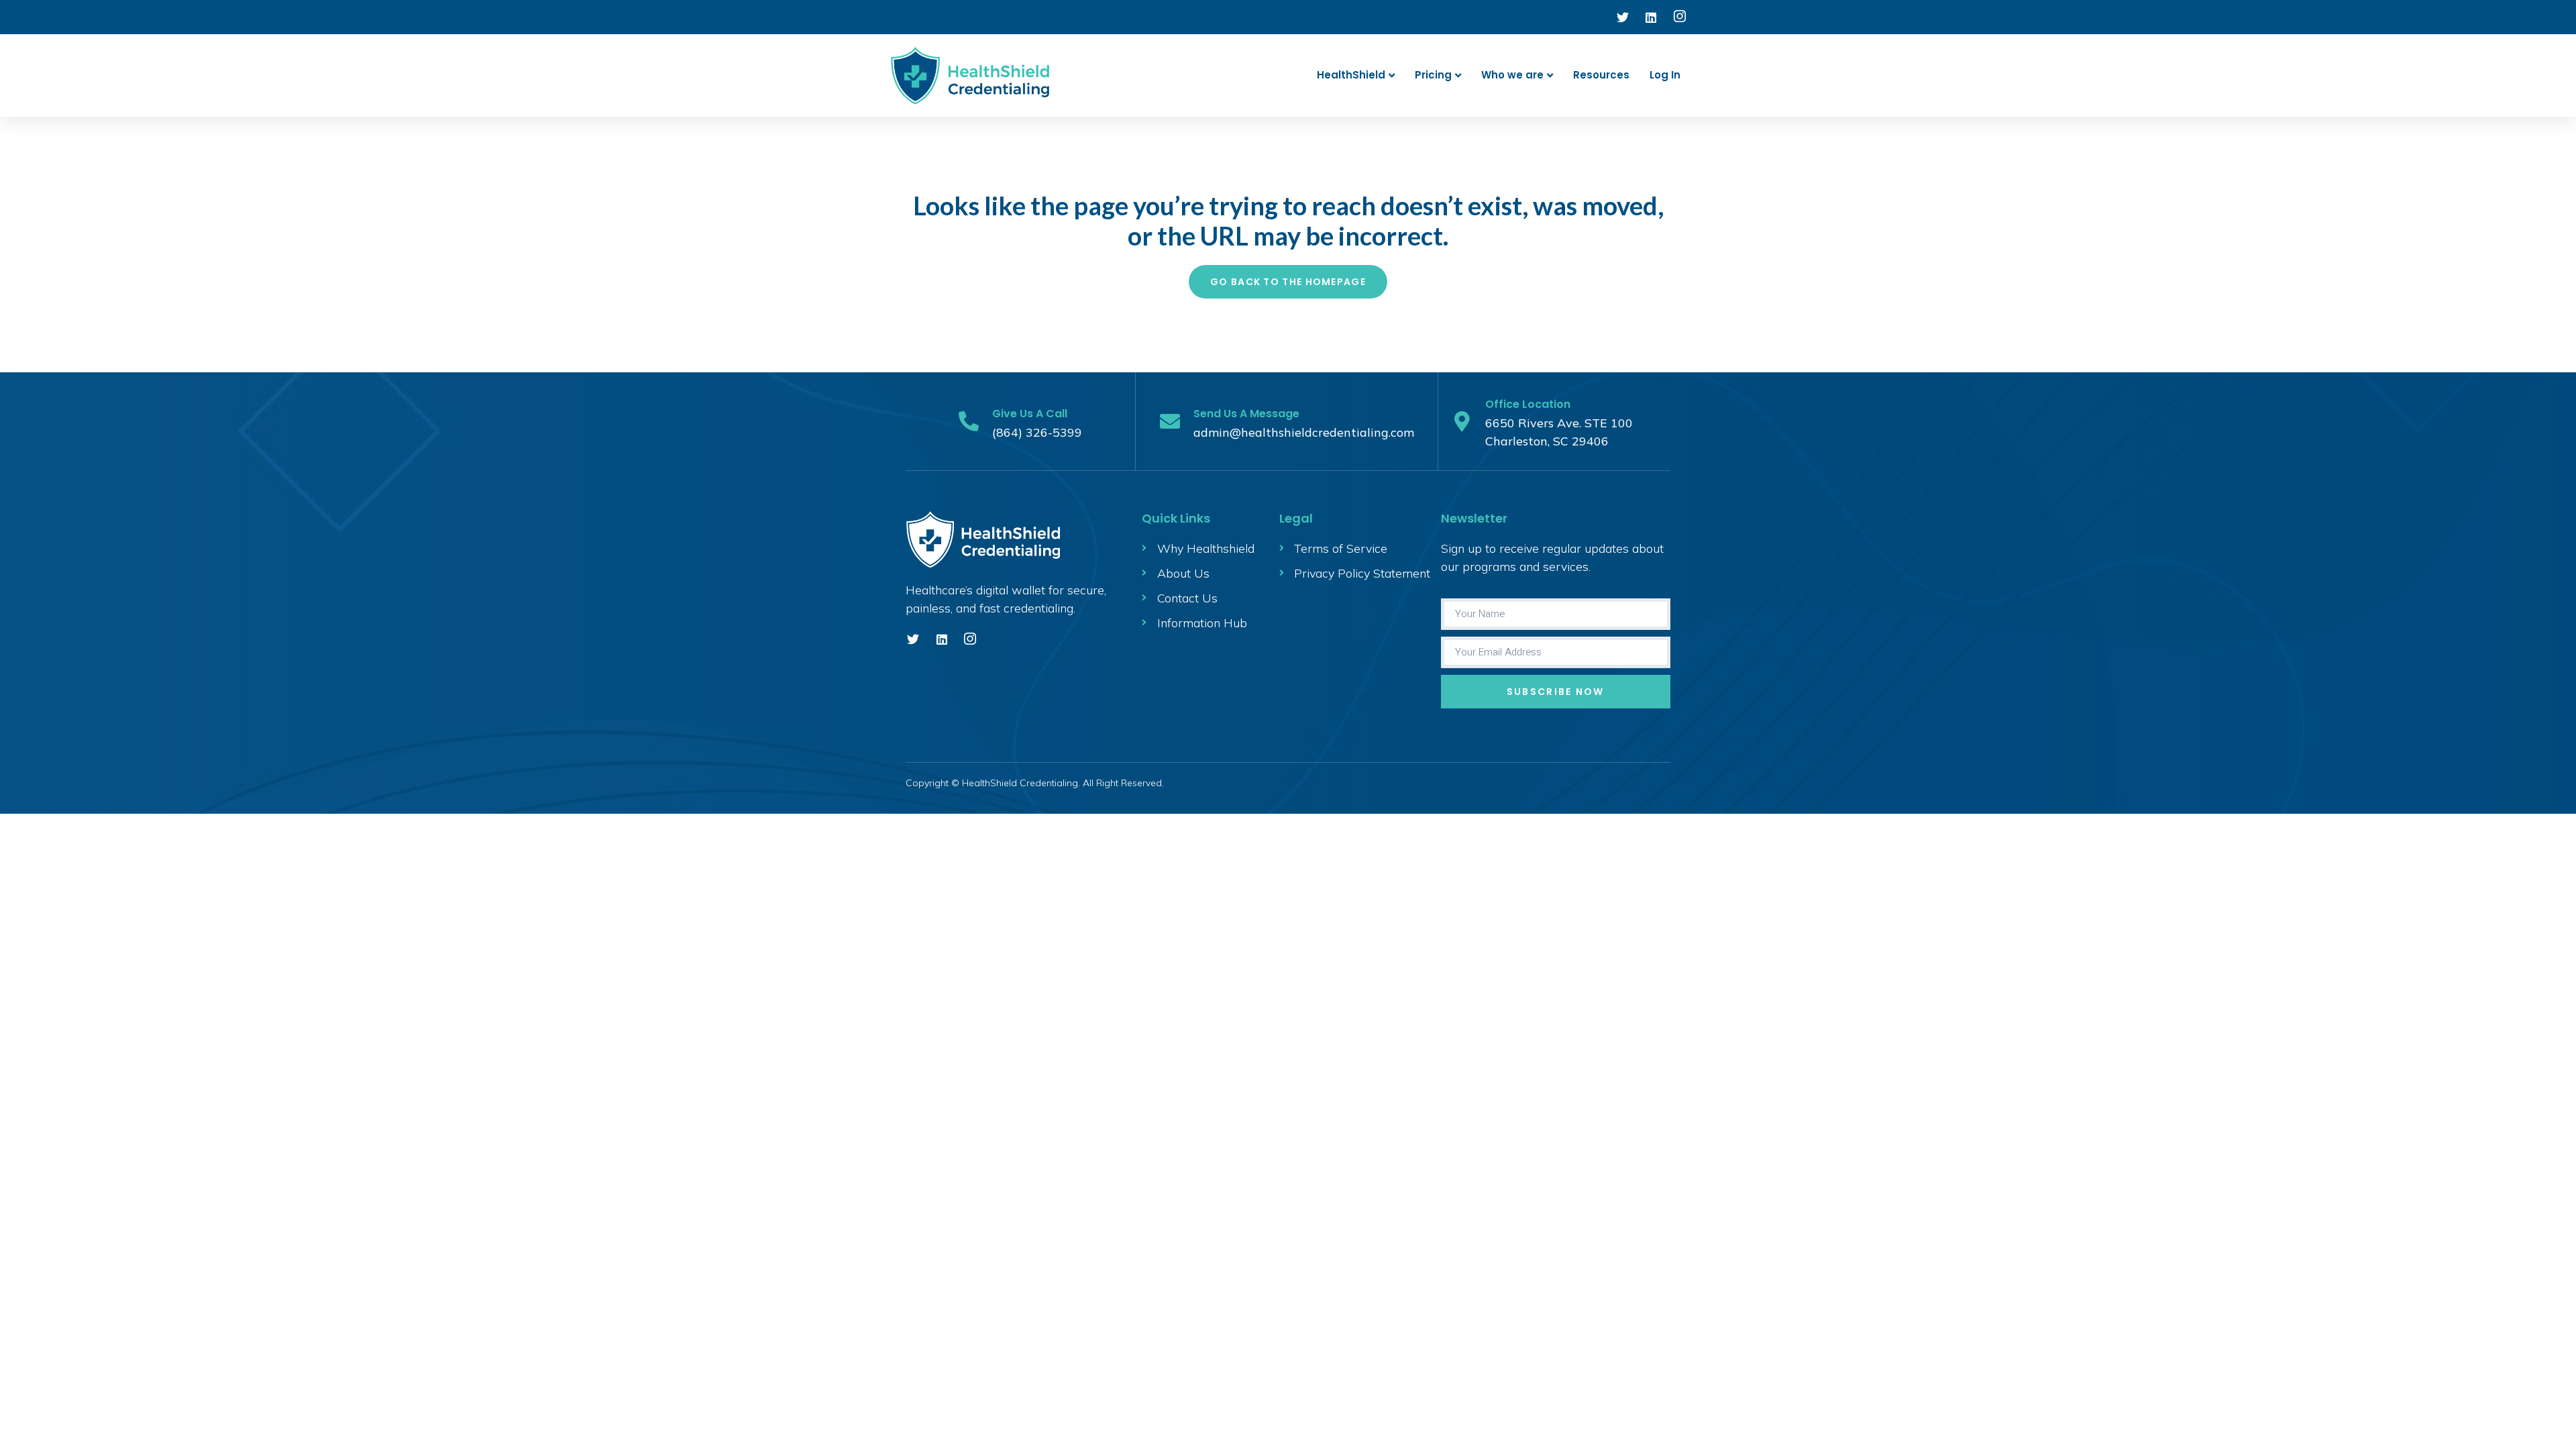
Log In (1665, 75)
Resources (1601, 75)
